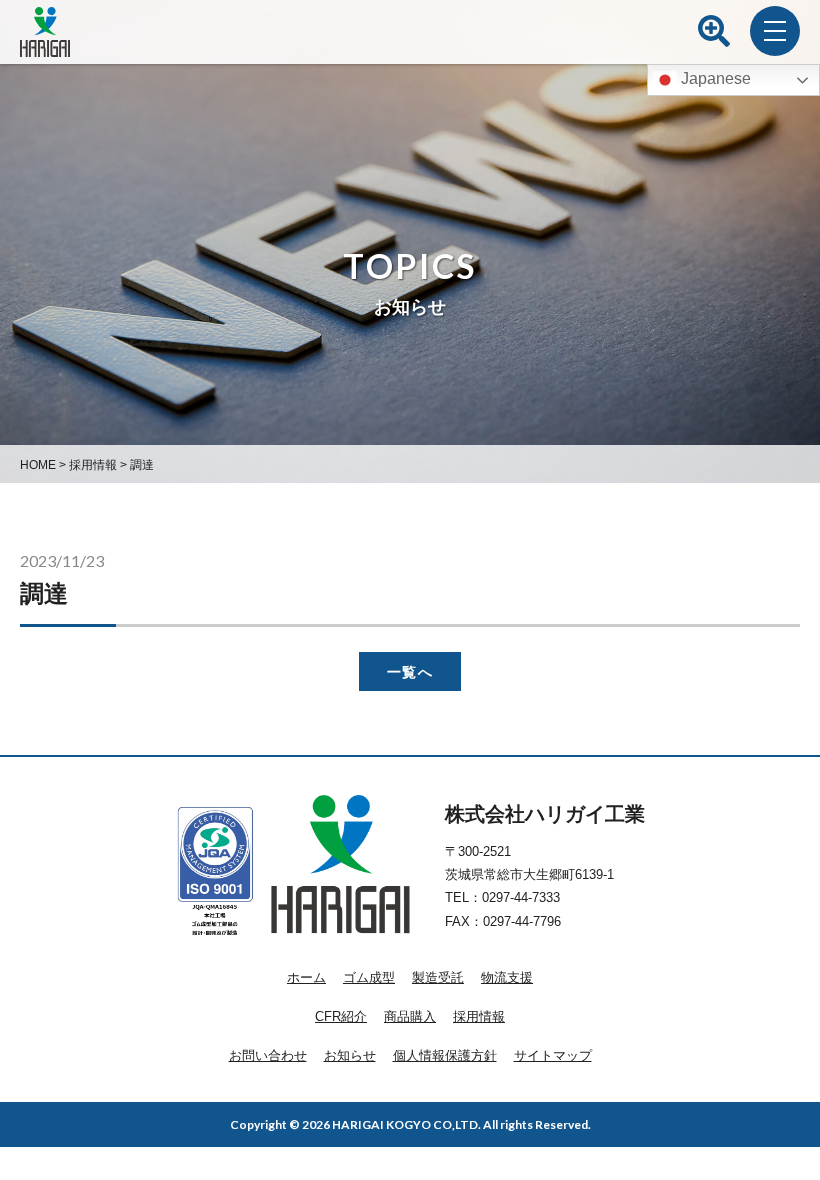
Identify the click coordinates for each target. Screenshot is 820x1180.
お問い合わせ (268, 1055)
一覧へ (409, 671)
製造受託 (438, 977)
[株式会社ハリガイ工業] (45, 44)
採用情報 (479, 1016)
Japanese (714, 78)
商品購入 (410, 1016)
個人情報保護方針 (445, 1055)
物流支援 (507, 977)
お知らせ (350, 1055)
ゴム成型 (369, 977)
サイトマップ (553, 1055)
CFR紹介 (341, 1016)
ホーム (306, 977)
